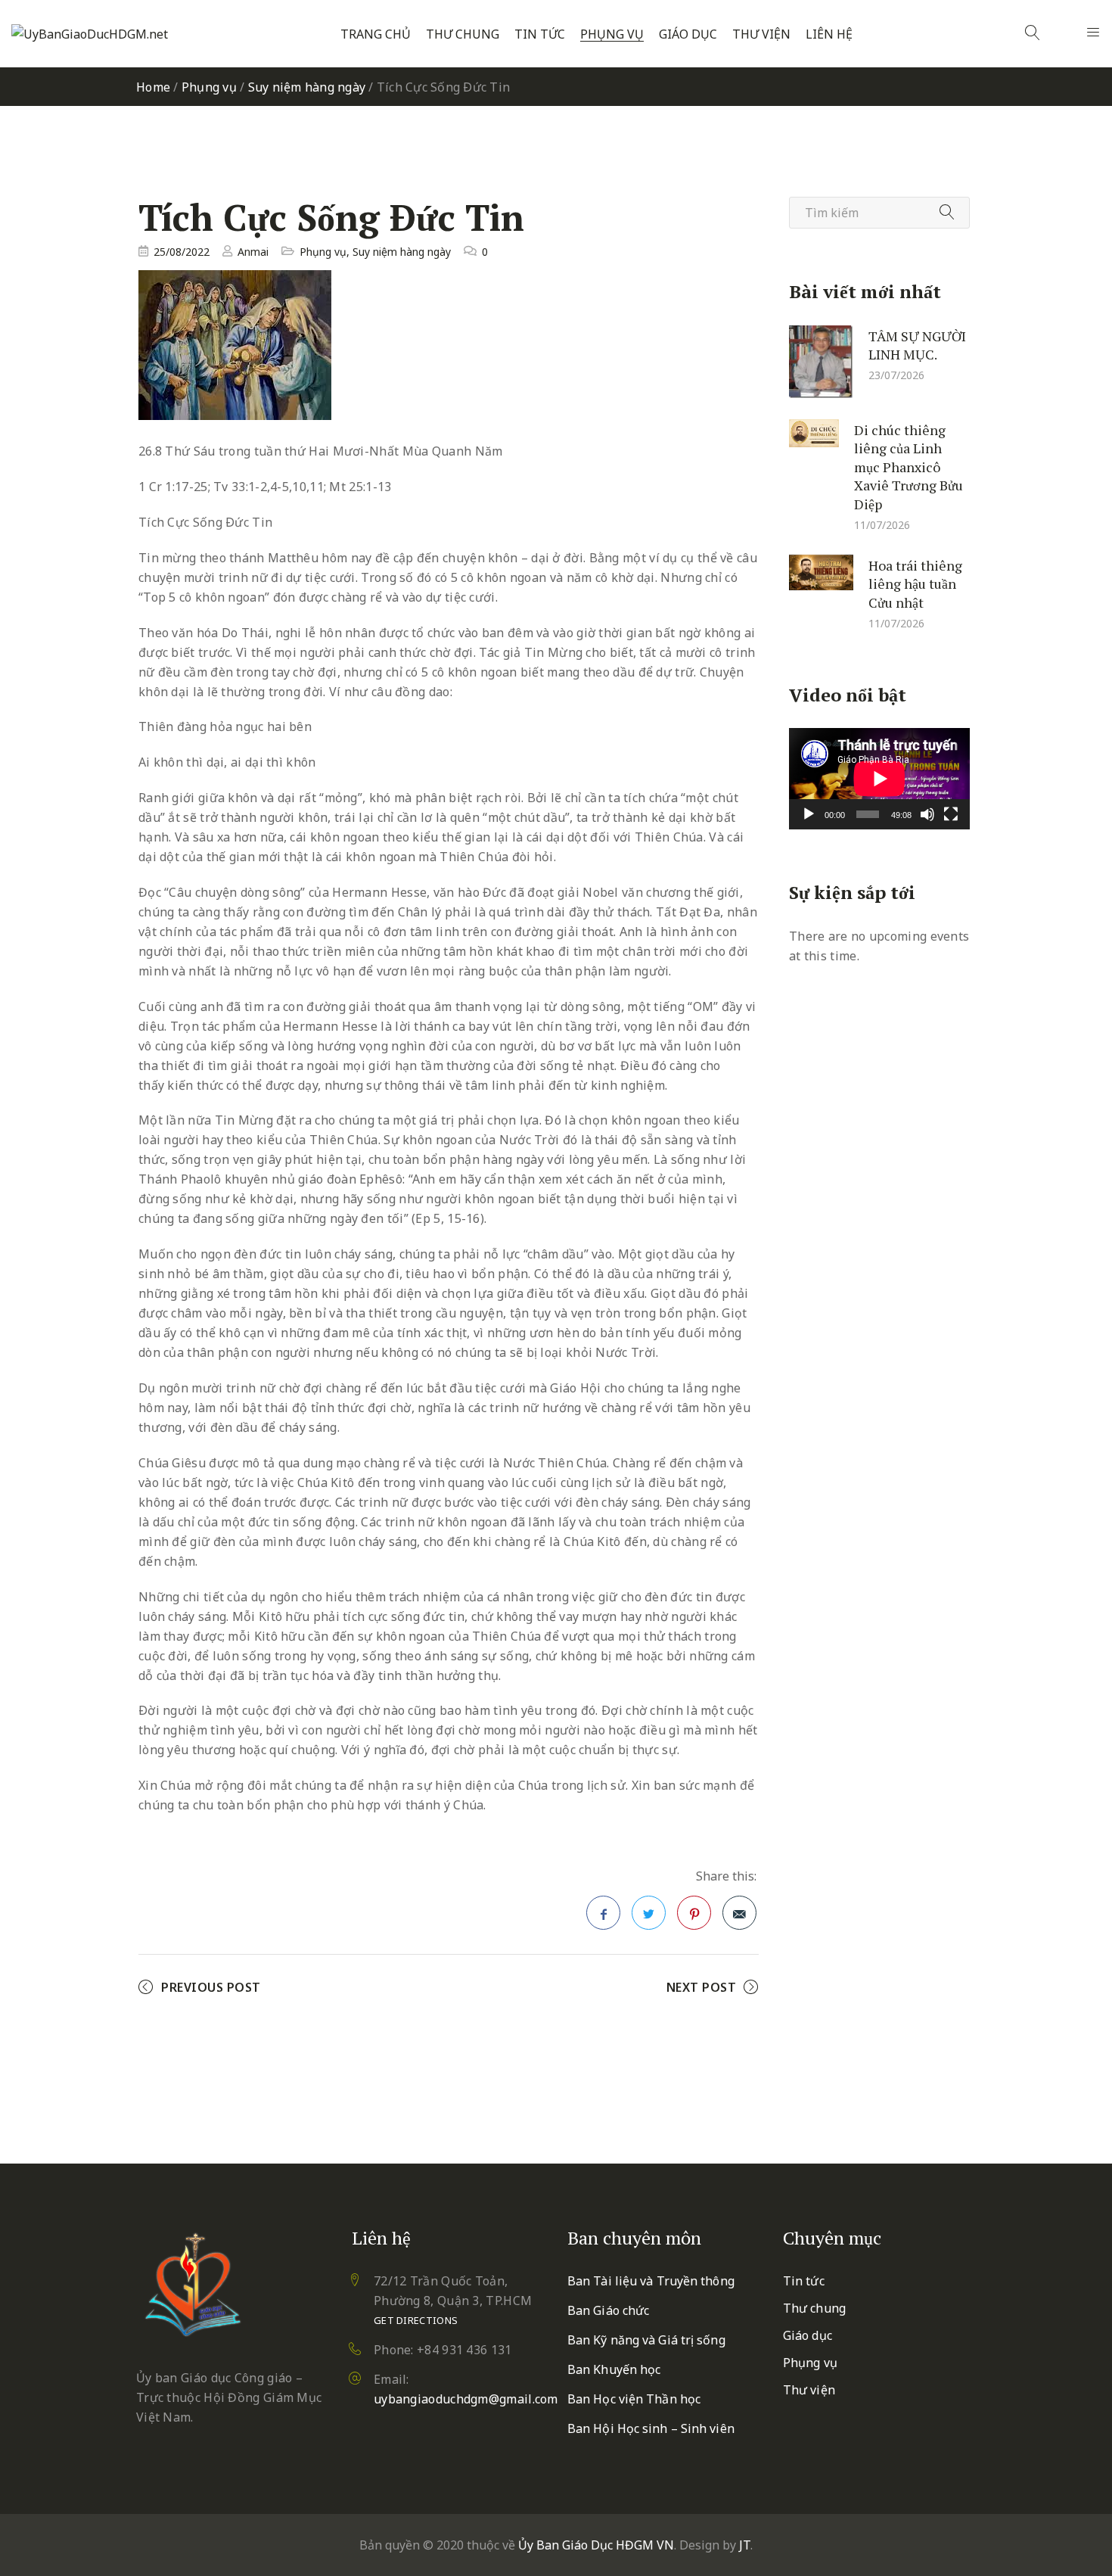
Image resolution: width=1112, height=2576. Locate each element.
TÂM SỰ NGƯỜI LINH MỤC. (917, 345)
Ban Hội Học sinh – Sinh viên (651, 2428)
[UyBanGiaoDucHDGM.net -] (90, 34)
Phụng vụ (612, 34)
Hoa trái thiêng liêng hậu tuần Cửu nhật (915, 583)
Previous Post (211, 1987)
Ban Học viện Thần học (634, 2399)
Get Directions (416, 2320)
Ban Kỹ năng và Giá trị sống (646, 2340)
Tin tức (540, 34)
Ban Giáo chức (608, 2310)
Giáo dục (688, 34)
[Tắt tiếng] (927, 814)
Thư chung (463, 34)
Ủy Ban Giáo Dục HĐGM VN (596, 2545)
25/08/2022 (182, 252)
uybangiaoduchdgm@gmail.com (466, 2399)
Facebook (603, 1913)
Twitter (649, 1913)
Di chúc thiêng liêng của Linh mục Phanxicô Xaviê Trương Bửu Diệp (909, 466)
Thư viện (761, 34)
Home (153, 87)
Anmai (253, 252)
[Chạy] (809, 814)
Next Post (702, 1987)
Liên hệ (829, 34)
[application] (879, 779)
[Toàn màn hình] (951, 814)
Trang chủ (376, 34)
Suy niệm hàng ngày (307, 87)
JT (745, 2545)
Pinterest (694, 1913)
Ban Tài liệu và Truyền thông (651, 2281)
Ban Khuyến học (614, 2369)
